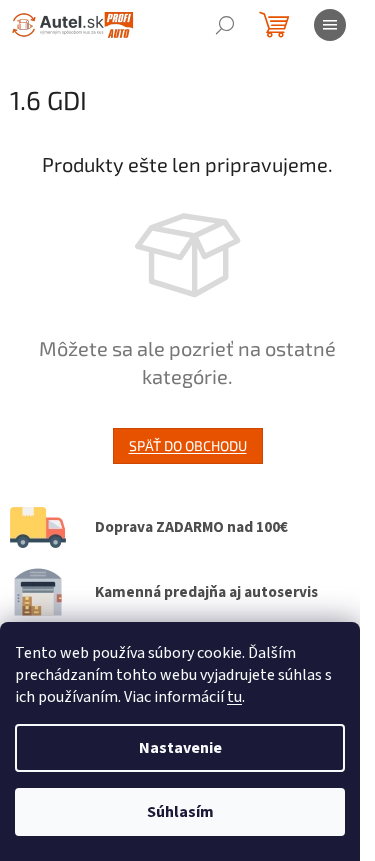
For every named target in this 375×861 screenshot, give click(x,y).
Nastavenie (180, 748)
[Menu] (330, 25)
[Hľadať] (225, 25)
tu (234, 697)
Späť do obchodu (188, 445)
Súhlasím (180, 812)
